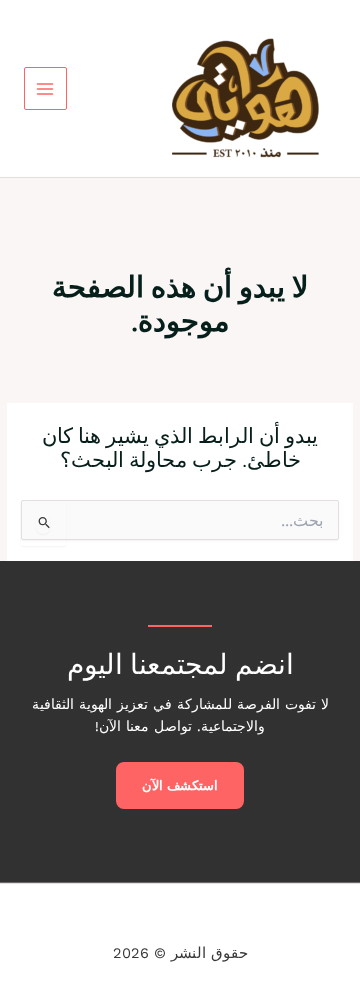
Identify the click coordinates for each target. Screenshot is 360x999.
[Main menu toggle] (45, 88)
